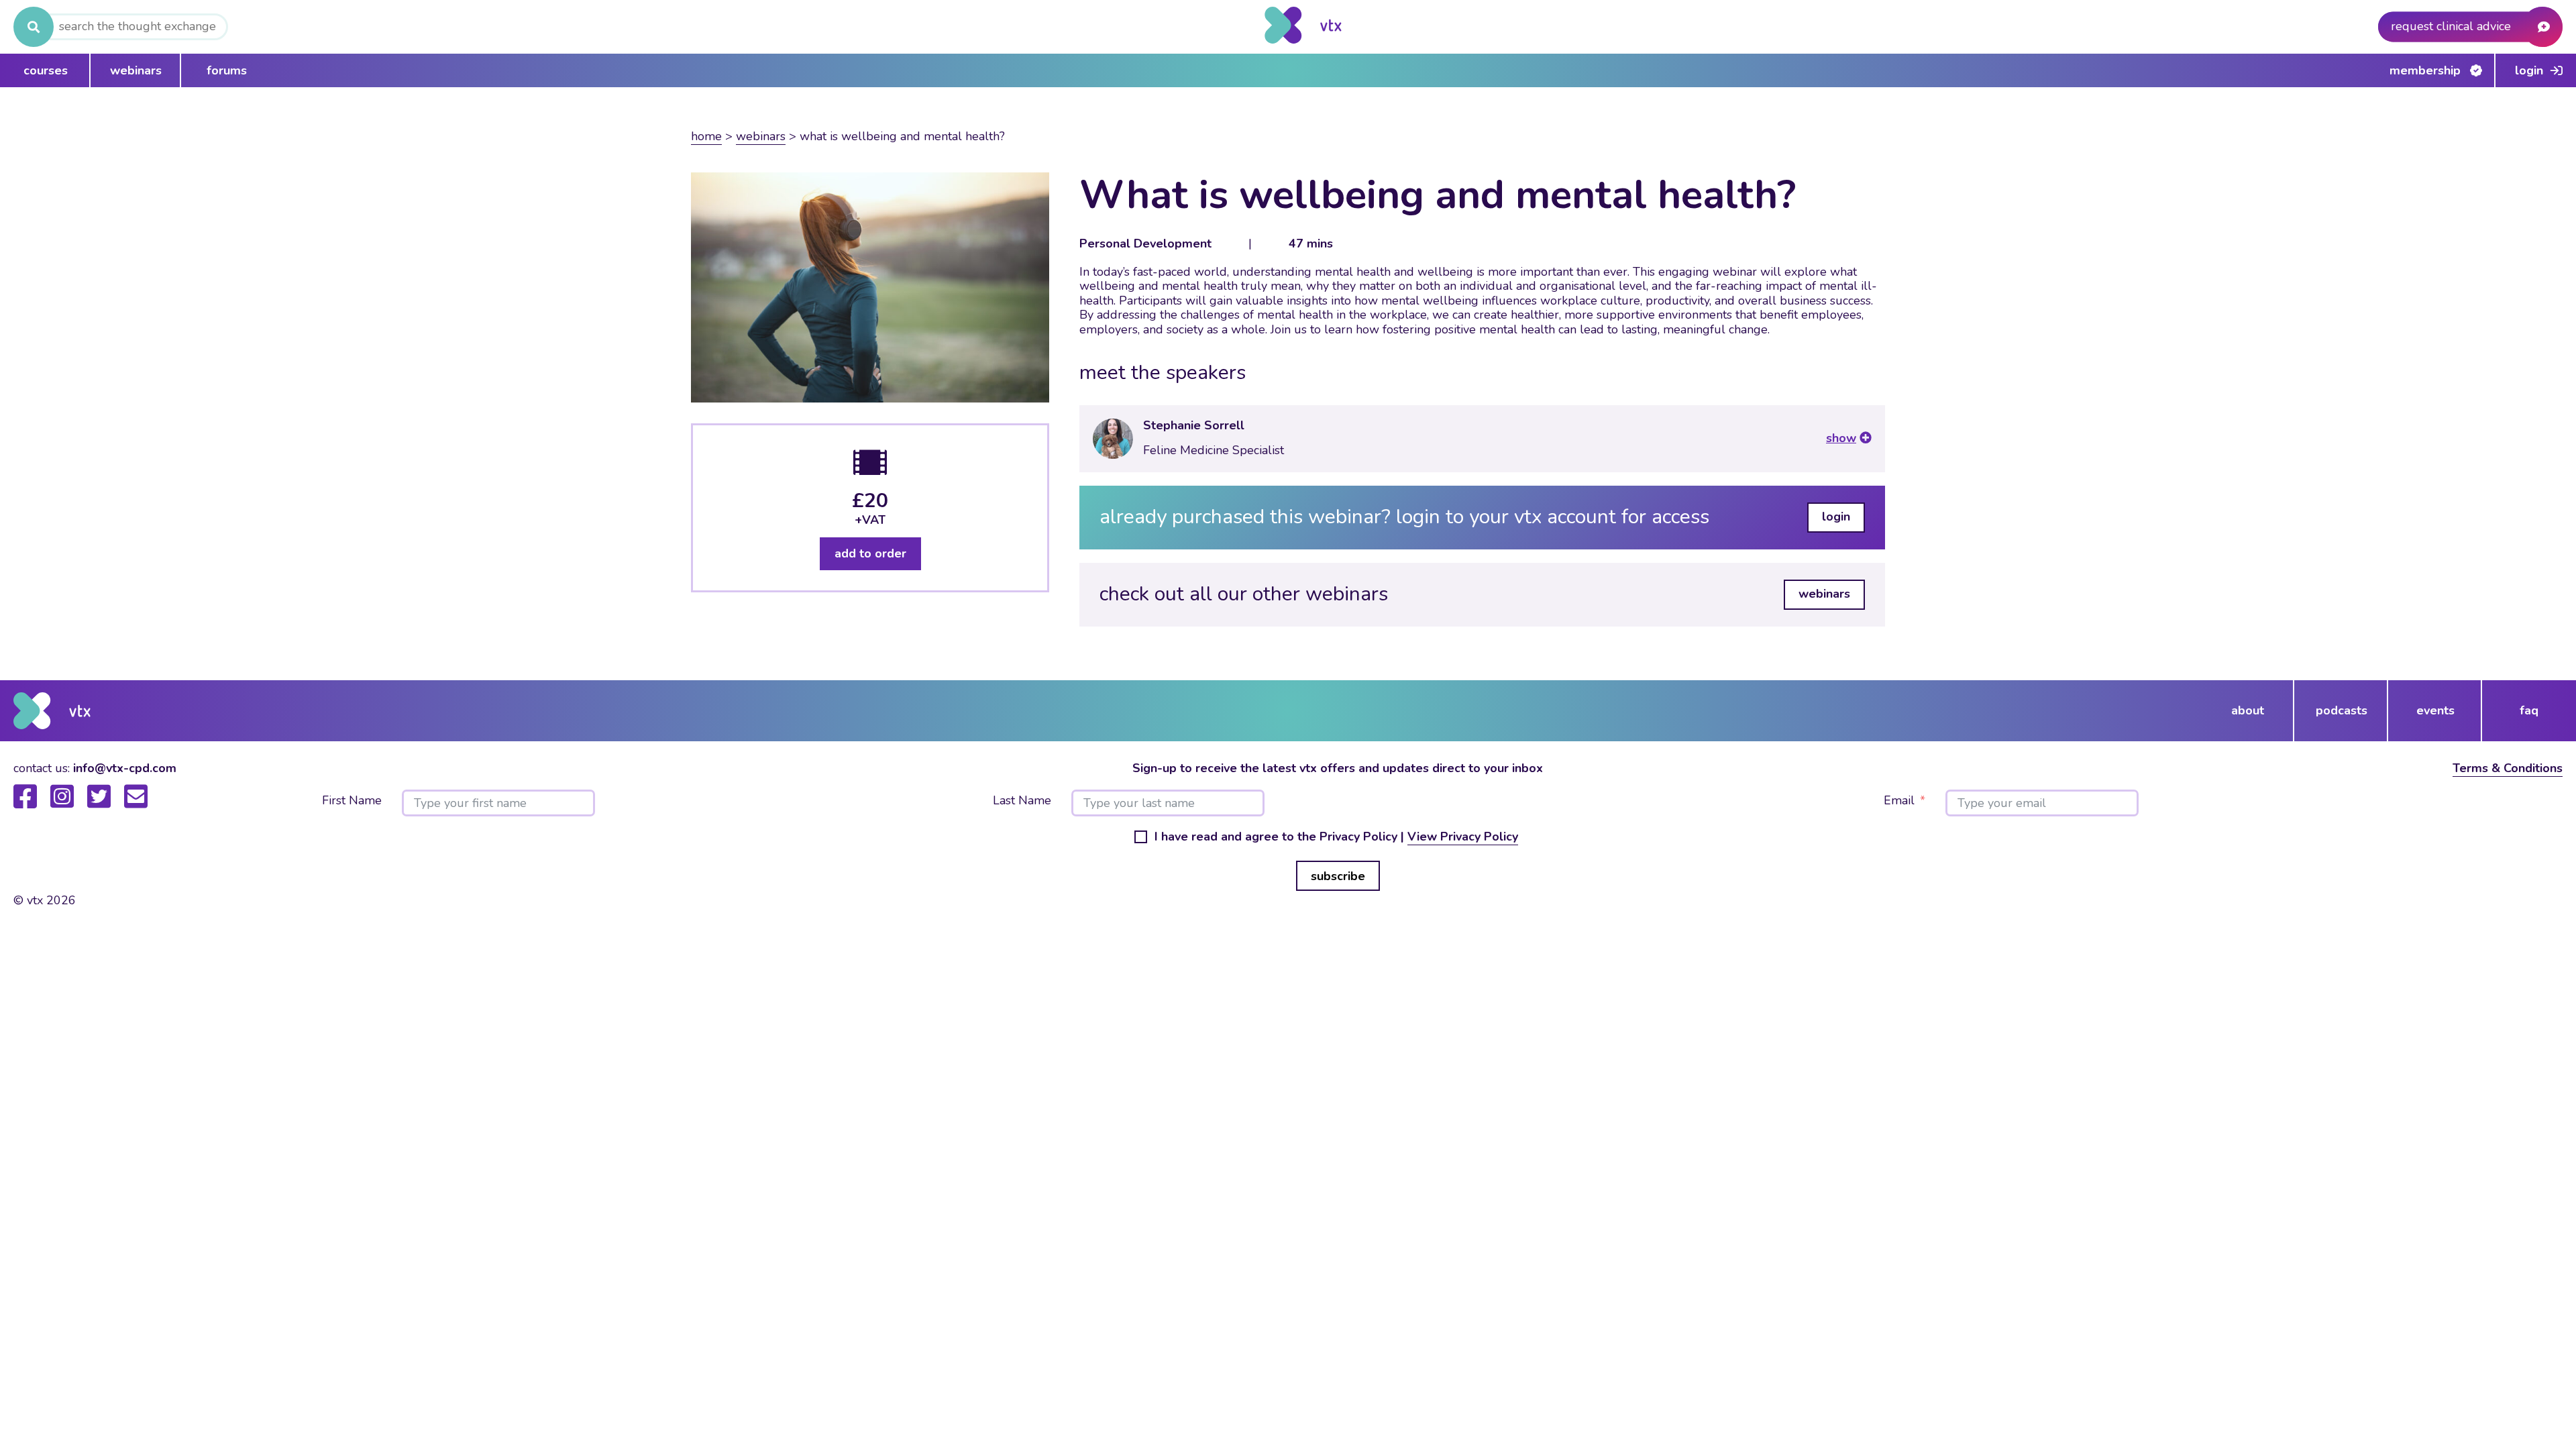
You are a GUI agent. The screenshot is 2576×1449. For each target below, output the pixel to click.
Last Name (1022, 801)
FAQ (2529, 710)
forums (227, 70)
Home (706, 136)
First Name (352, 801)
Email (1899, 801)
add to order (870, 553)
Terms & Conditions (2508, 768)
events (2435, 710)
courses (46, 70)
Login (2529, 70)
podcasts (2342, 710)
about (2248, 710)
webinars (136, 70)
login (1836, 517)
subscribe (1338, 876)
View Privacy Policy (1463, 837)
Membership (2425, 70)
